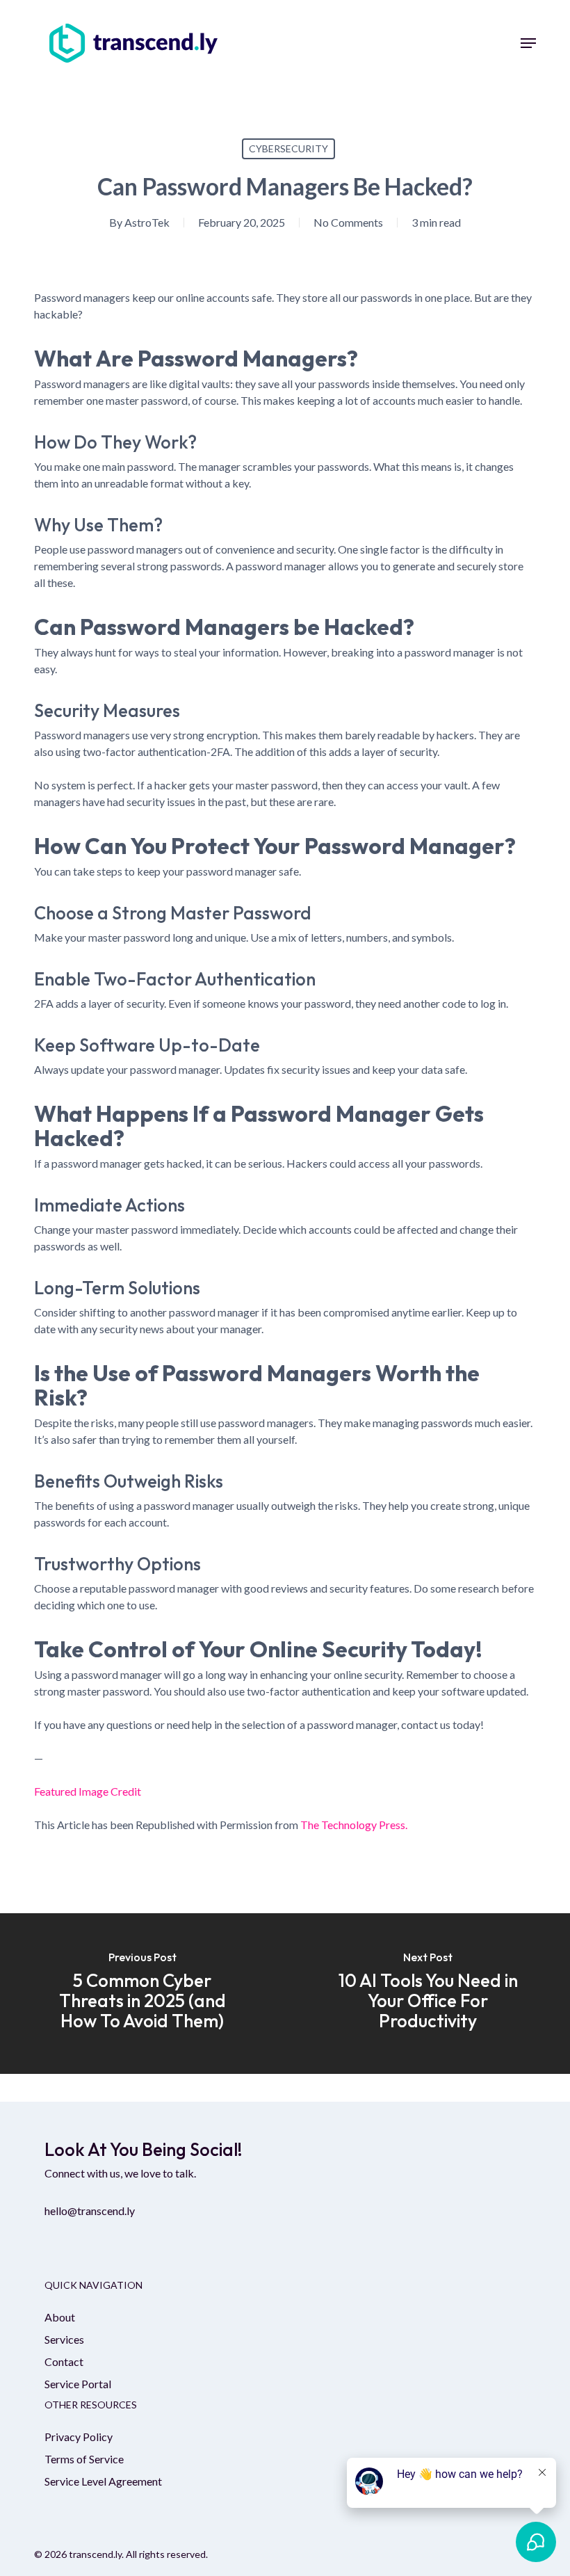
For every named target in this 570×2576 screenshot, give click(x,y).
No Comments (348, 222)
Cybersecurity (288, 148)
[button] (528, 43)
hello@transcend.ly (90, 2211)
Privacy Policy (79, 2437)
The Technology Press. (354, 1825)
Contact (64, 2361)
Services (64, 2339)
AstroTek (147, 222)
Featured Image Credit (88, 1791)
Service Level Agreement (103, 2481)
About (60, 2317)
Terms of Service (84, 2459)
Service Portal (78, 2384)
